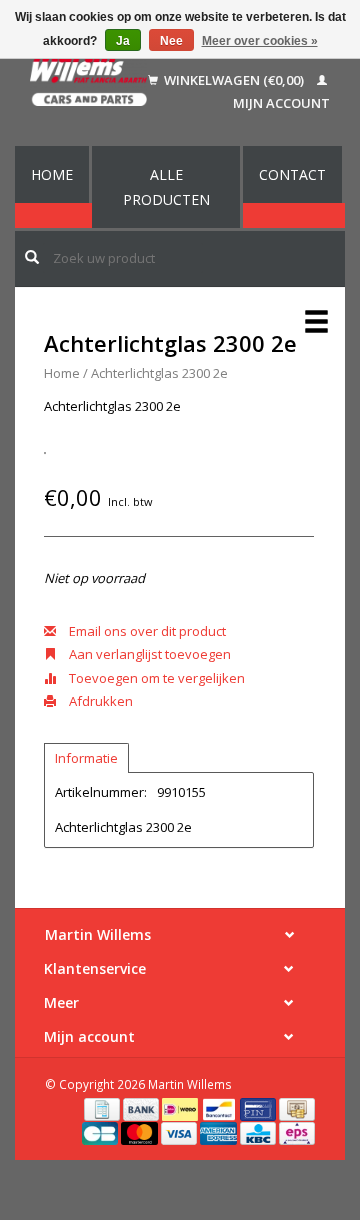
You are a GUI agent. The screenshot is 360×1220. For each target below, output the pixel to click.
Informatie (86, 758)
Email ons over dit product (146, 631)
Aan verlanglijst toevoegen (148, 654)
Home (52, 174)
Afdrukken (99, 701)
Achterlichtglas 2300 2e (159, 373)
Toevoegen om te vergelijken (155, 678)
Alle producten (166, 187)
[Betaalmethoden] (103, 1108)
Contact (292, 174)
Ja (123, 41)
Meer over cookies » (260, 41)
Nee (171, 41)
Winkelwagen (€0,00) (234, 80)
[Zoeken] (32, 257)
